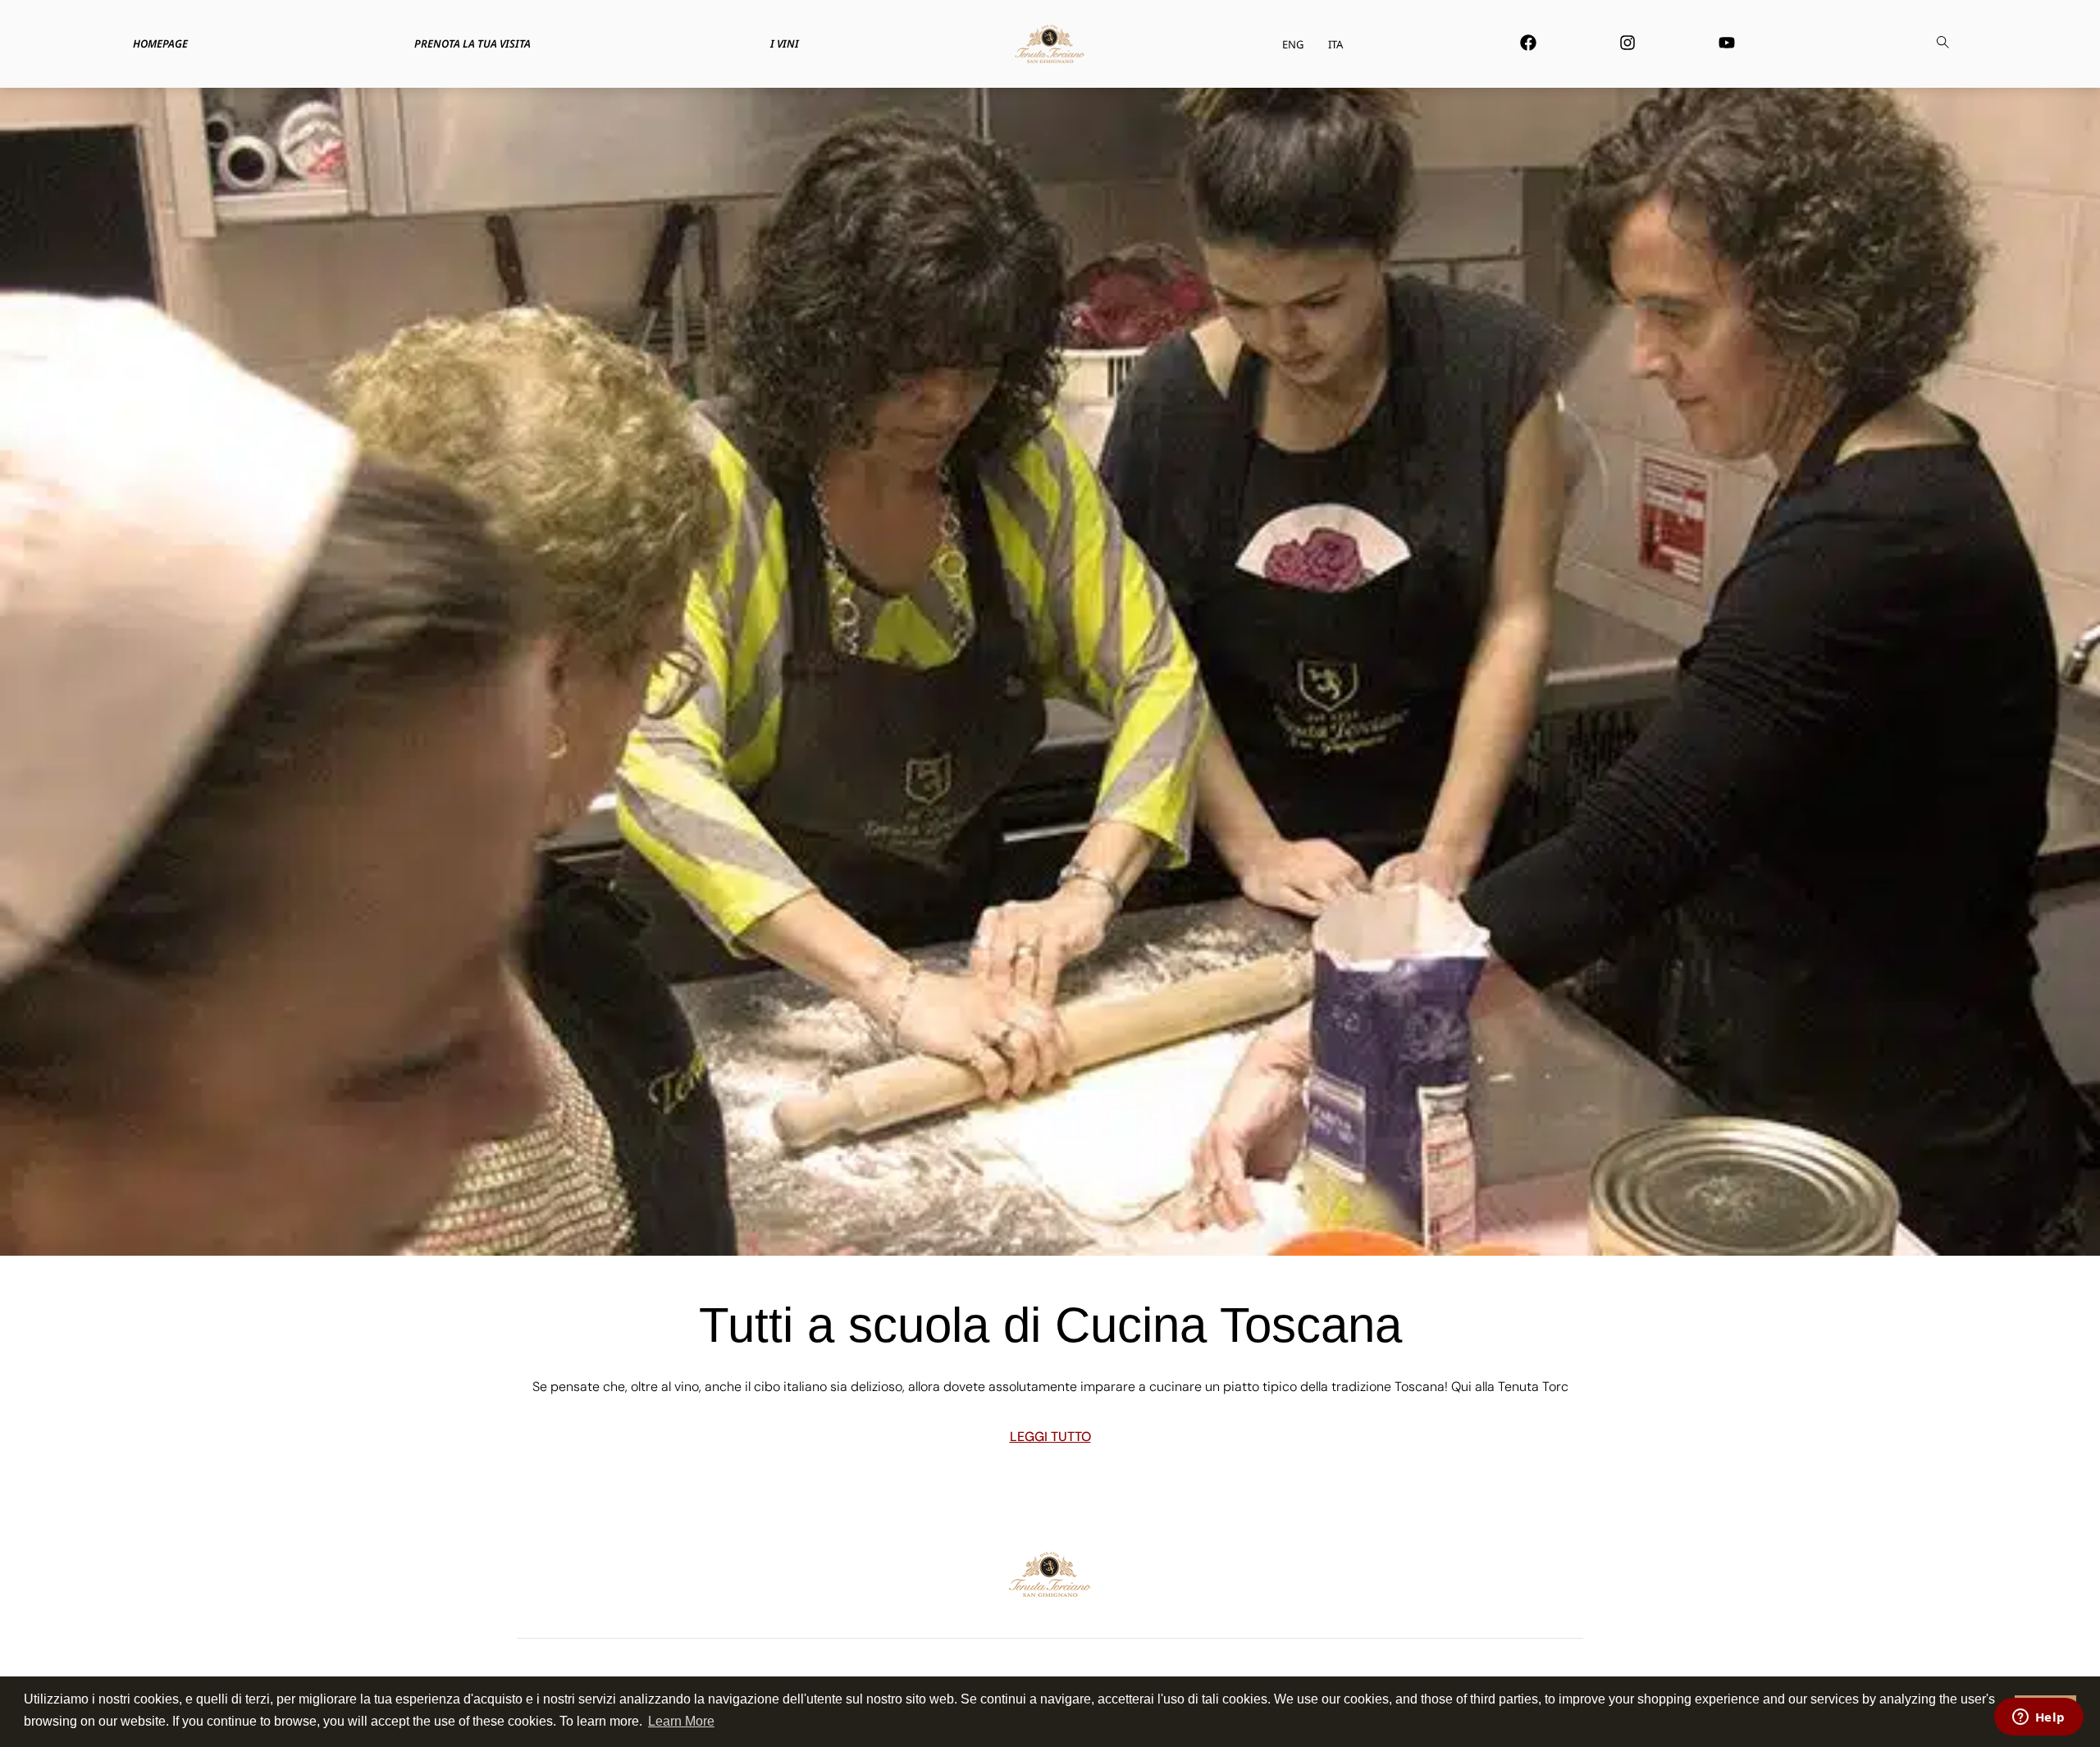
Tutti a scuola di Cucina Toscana (1050, 1325)
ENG (1293, 44)
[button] (1942, 44)
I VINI (785, 43)
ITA (1335, 44)
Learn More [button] (681, 1721)
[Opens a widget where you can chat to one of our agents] (2038, 1718)
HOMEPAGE (160, 43)
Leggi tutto (1050, 1437)
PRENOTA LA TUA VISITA (472, 43)
